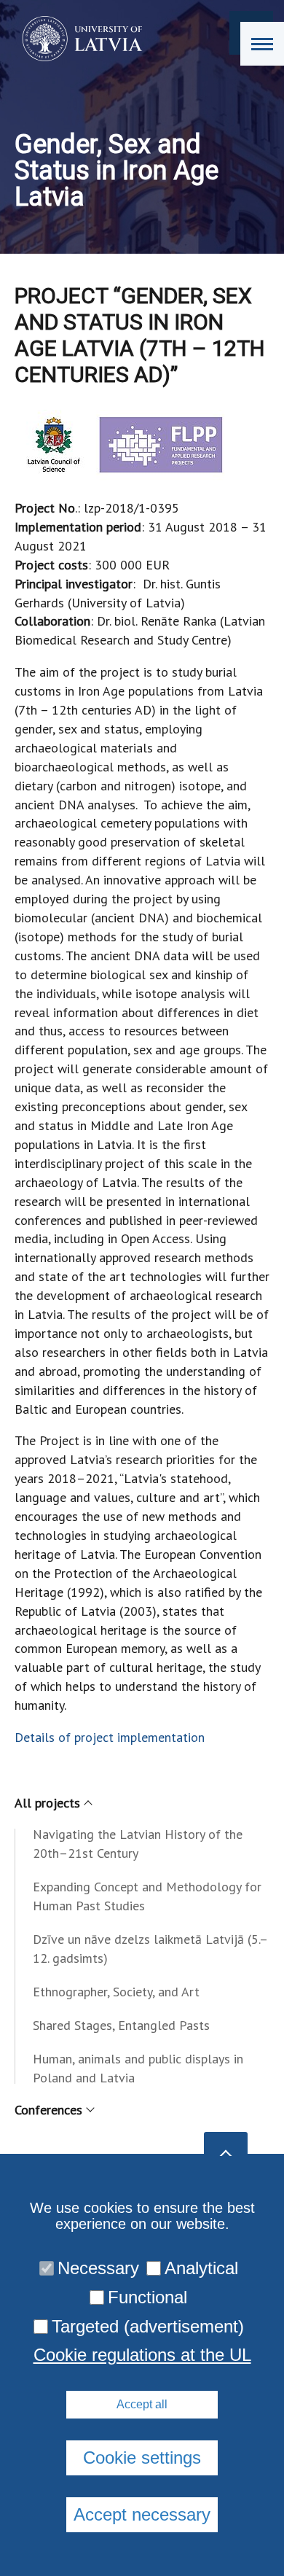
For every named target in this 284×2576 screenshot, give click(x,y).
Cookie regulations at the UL (142, 2355)
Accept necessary (142, 2514)
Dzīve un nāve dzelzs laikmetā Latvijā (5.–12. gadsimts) (150, 1949)
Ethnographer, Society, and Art (116, 1992)
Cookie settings (142, 2458)
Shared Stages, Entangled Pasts (121, 2025)
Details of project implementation (110, 1737)
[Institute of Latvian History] (78, 39)
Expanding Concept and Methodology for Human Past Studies (147, 1896)
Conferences (48, 2110)
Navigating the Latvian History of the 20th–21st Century (138, 1844)
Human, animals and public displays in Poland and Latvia (138, 2068)
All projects (47, 1803)
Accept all (142, 2404)
